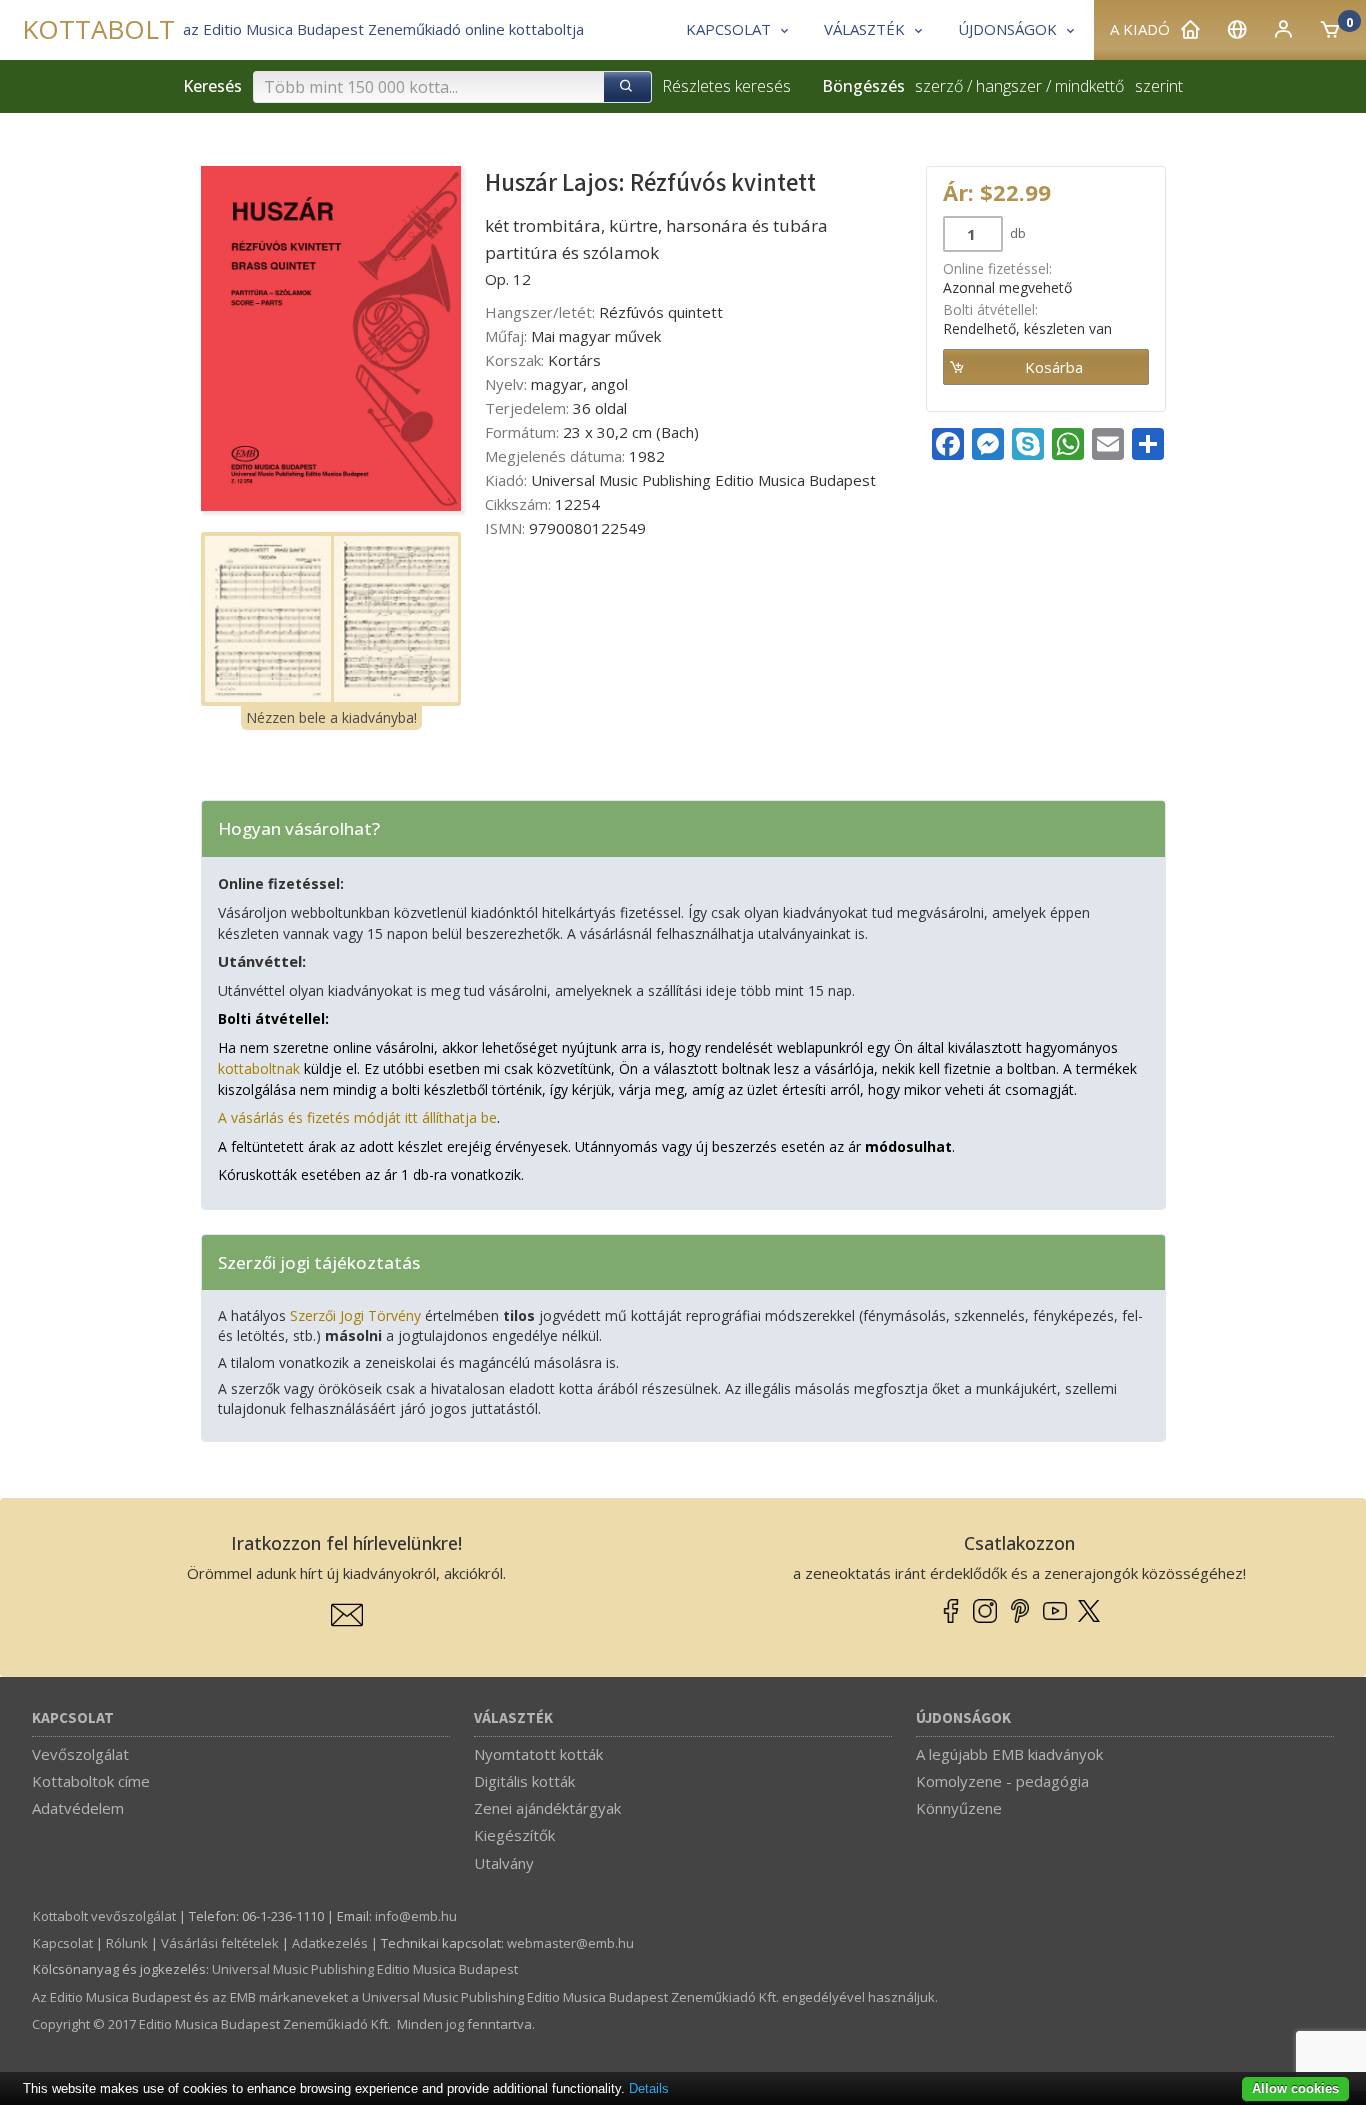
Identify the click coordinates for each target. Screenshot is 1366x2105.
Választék (513, 1718)
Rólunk (127, 1943)
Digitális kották (524, 1781)
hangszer (1009, 86)
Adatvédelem (78, 1808)
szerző (939, 86)
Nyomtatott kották (538, 1754)
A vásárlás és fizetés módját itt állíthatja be (357, 1117)
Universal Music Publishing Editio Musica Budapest (365, 1969)
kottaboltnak (259, 1068)
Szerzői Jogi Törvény (355, 1315)
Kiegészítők (514, 1835)
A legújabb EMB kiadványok (1009, 1754)
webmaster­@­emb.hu (570, 1943)
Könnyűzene (959, 1808)
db (1016, 233)
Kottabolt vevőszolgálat (104, 1916)
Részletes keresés (726, 86)
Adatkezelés (330, 1943)
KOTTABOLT (98, 29)
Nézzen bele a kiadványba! (331, 717)
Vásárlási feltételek (220, 1943)
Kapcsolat (73, 1718)
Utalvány (504, 1863)
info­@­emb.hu (416, 1916)
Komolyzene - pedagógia (1002, 1781)
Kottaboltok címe (91, 1781)
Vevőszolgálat (80, 1754)
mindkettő (1089, 86)
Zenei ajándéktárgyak (547, 1808)
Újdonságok (963, 1718)
